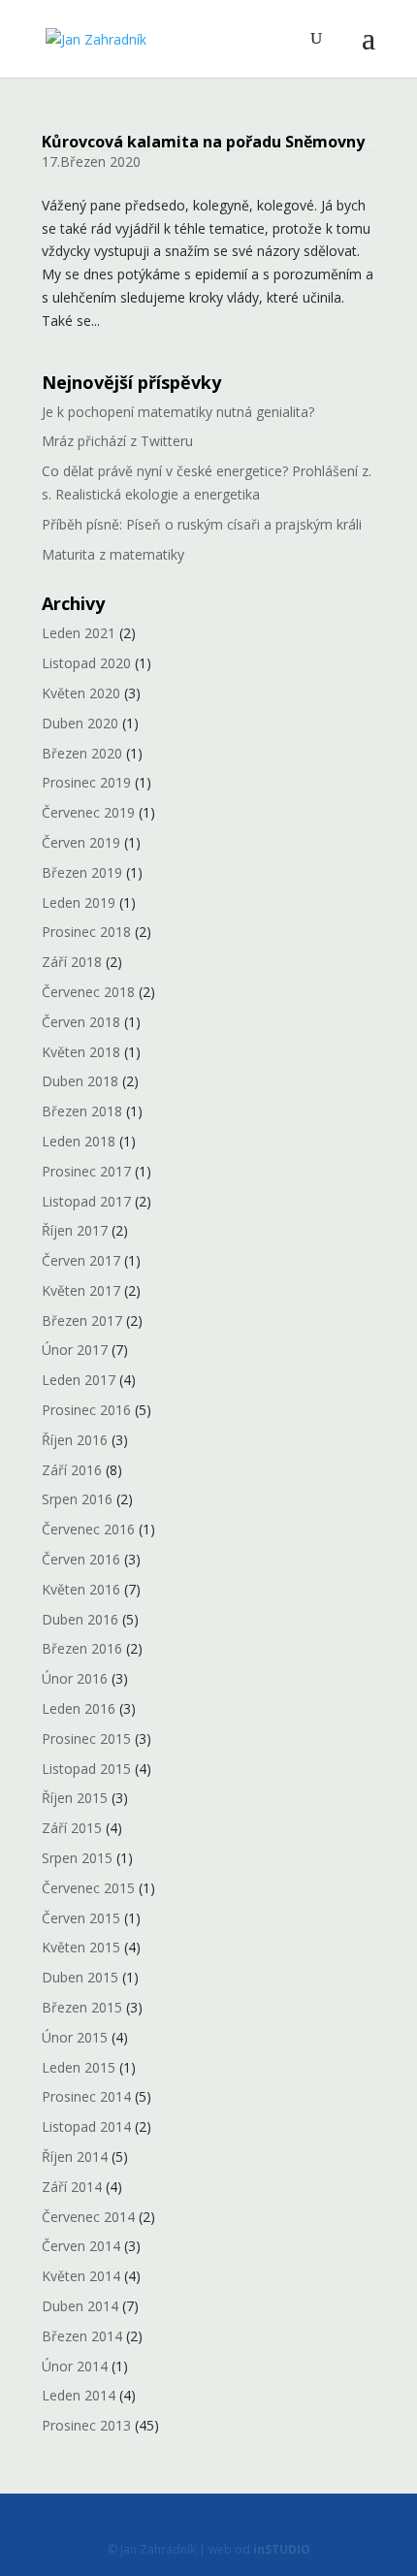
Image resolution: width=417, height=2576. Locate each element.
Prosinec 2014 (86, 2096)
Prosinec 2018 (86, 932)
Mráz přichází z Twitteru (117, 441)
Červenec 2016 (88, 1529)
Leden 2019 (79, 902)
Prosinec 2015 (86, 1739)
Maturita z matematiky (113, 554)
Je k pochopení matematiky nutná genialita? (178, 412)
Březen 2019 (82, 872)
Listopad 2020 (86, 663)
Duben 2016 (80, 1619)
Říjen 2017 (75, 1230)
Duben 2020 (80, 723)
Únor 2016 (75, 1678)
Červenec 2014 (88, 2217)
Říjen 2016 (75, 1440)
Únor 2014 (75, 2366)
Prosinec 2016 (86, 1410)
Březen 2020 (82, 753)
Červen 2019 (81, 842)
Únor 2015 (75, 2037)
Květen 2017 (81, 1290)
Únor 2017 (75, 1350)
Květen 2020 (81, 693)
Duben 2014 (80, 2306)
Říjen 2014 (75, 2157)
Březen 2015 (82, 2007)
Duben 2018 (80, 1081)
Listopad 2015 (86, 1769)
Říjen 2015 (75, 1798)
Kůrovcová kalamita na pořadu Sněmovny (203, 142)
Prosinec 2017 (86, 1171)
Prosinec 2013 (86, 2425)
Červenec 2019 (88, 812)
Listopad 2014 (86, 2126)
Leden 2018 (79, 1141)
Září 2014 (72, 2187)
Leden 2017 (79, 1380)
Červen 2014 (81, 2246)
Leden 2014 (79, 2395)
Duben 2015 (80, 1977)
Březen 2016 (82, 1648)
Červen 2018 (81, 1022)
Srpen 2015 (77, 1858)
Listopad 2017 (86, 1201)
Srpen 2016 (77, 1499)
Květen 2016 (81, 1589)
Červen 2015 (81, 1918)
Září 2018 (72, 962)
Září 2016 (72, 1470)
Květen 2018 (81, 1052)
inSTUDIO (282, 2549)
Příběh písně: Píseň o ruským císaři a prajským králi (202, 524)
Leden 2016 (79, 1708)
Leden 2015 (79, 2067)
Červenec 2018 (88, 992)
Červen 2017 (81, 1260)
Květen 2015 (81, 1947)
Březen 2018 (82, 1111)
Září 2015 (72, 1828)
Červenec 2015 (88, 1888)
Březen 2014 (82, 2336)
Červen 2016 (81, 1559)
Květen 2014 (81, 2276)
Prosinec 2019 (86, 782)
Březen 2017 (82, 1320)
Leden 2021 (79, 633)
